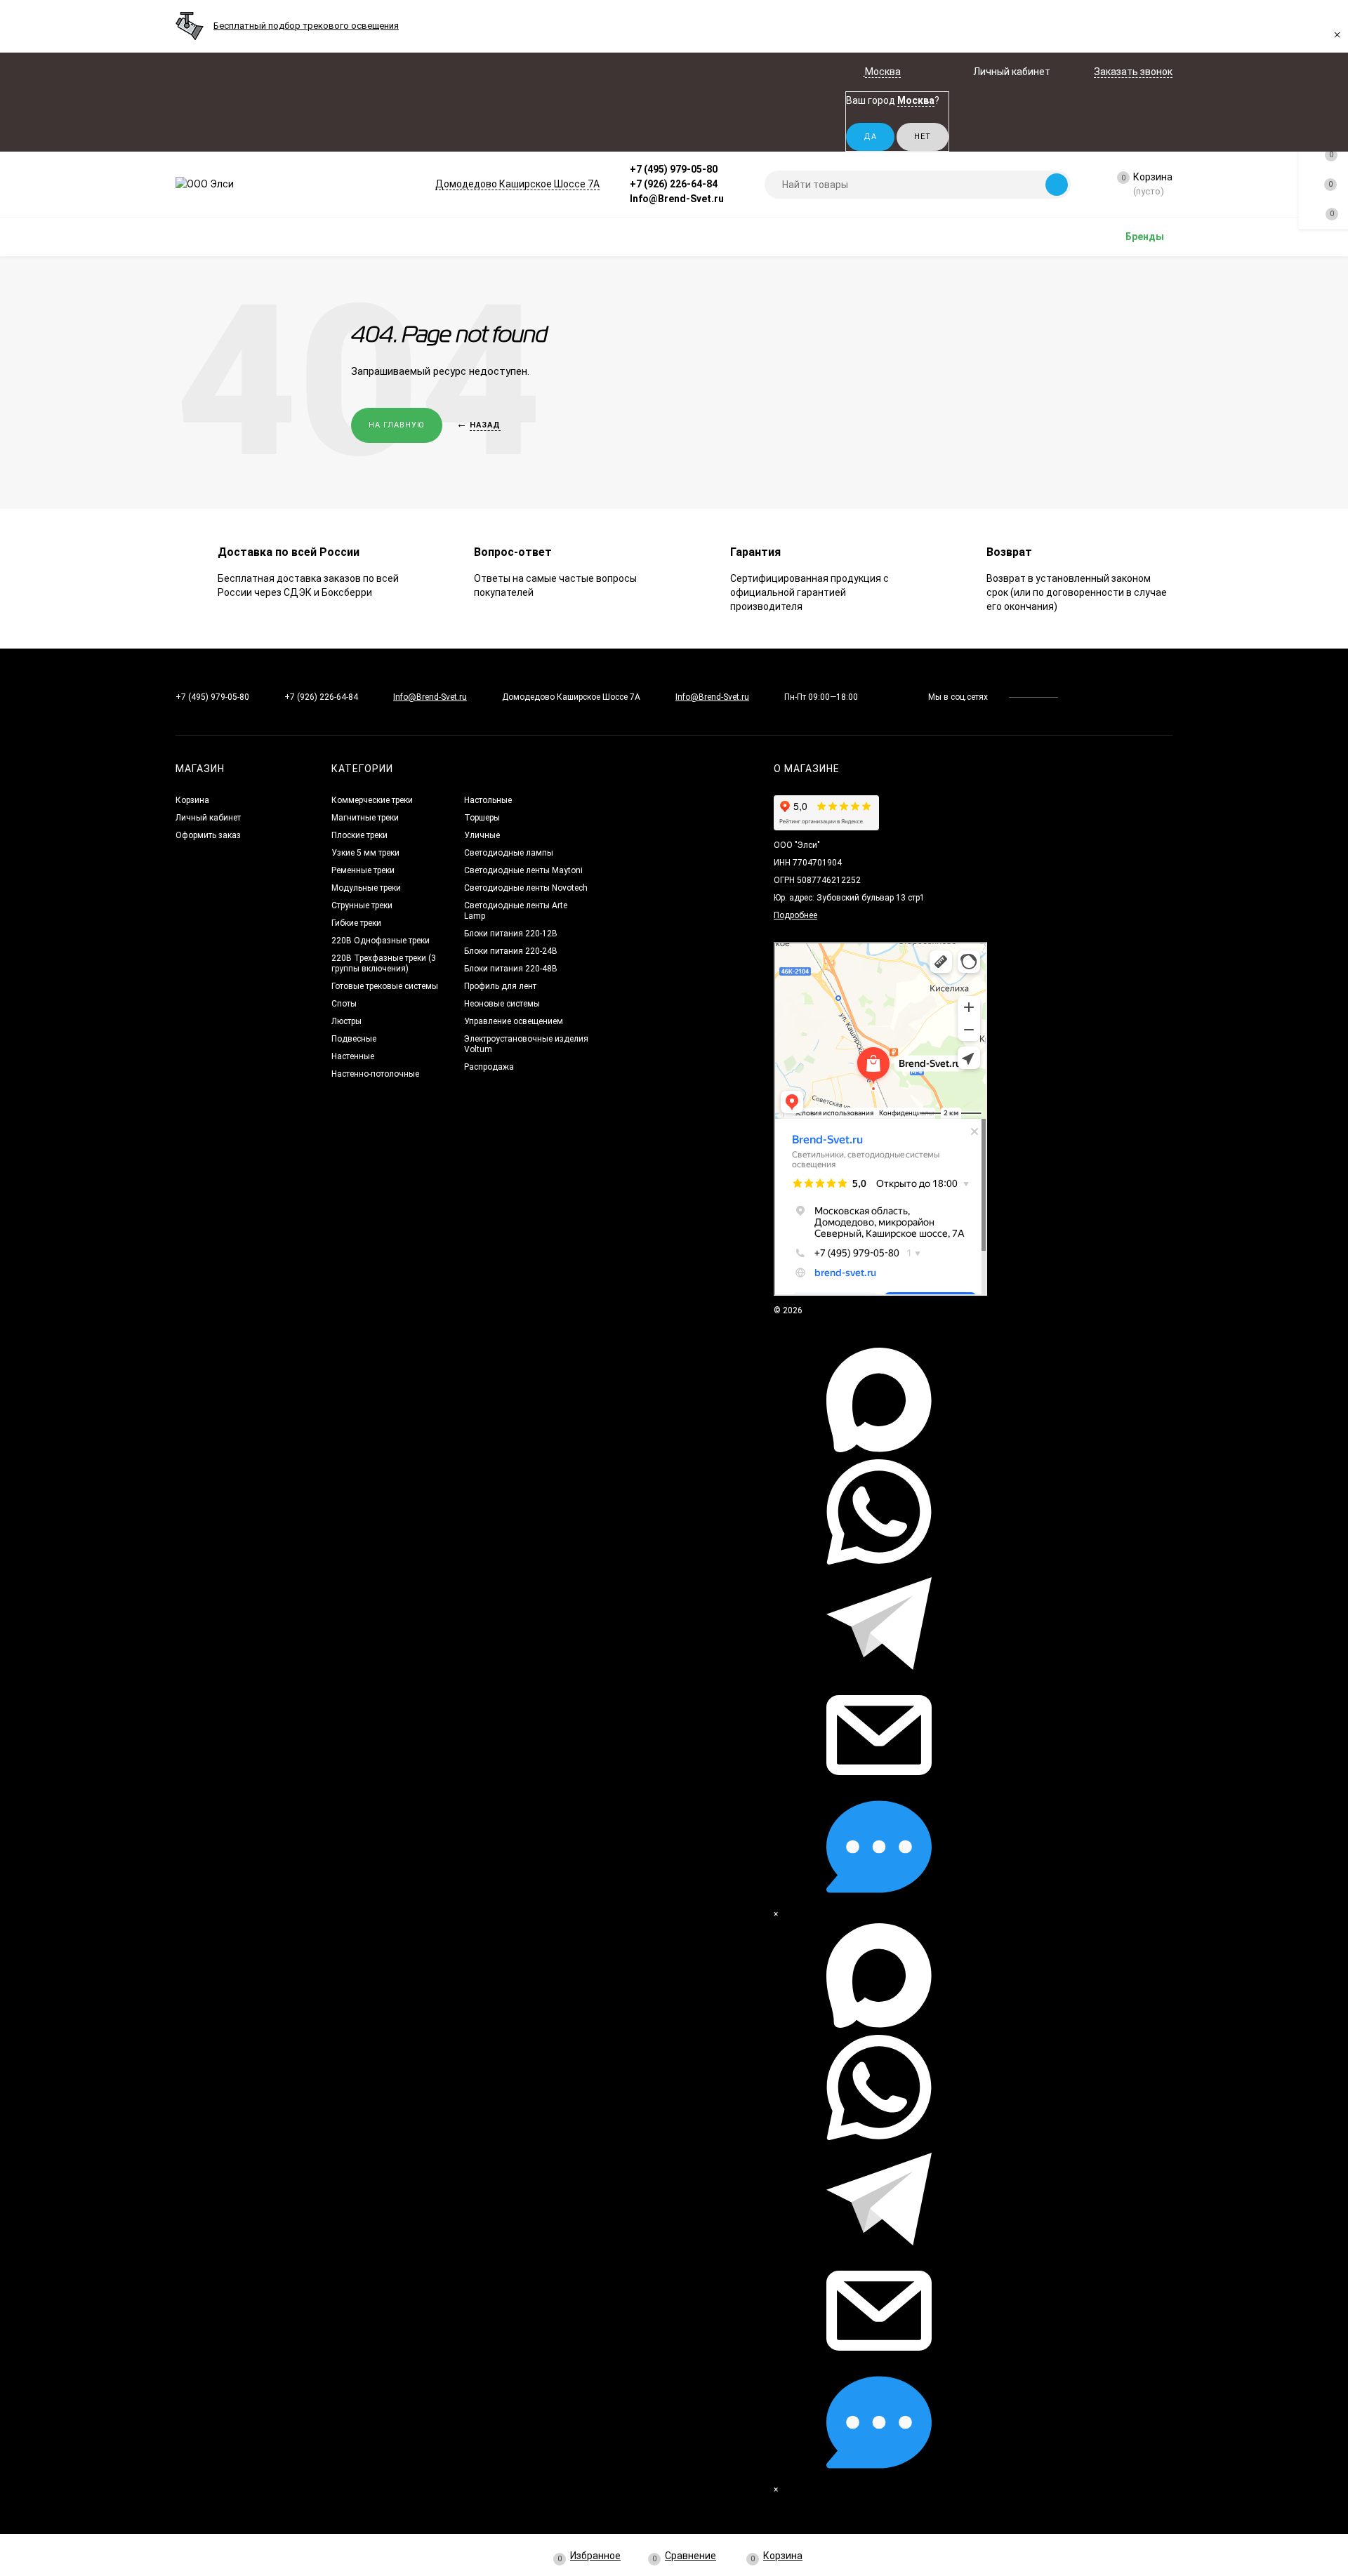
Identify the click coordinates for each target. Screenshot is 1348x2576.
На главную (397, 425)
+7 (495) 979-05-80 (674, 169)
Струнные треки (362, 905)
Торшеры (482, 818)
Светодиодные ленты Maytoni (523, 870)
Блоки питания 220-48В (511, 969)
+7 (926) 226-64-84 (674, 184)
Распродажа (489, 1067)
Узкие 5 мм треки (365, 853)
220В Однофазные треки (381, 941)
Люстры (346, 1021)
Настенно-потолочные (375, 1074)
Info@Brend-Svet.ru (677, 199)
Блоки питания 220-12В (511, 934)
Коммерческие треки (372, 800)
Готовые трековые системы (385, 986)
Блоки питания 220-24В (511, 951)
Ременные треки (363, 870)
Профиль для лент (500, 986)
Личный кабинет (208, 818)
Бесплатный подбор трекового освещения (306, 26)
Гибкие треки (356, 923)
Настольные (488, 800)
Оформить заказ (208, 835)
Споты (344, 1004)
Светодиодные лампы (509, 853)
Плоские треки (359, 835)
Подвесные (354, 1039)
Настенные (353, 1056)
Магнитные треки (365, 818)
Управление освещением (514, 1021)
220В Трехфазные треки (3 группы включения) (384, 963)
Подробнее (795, 915)
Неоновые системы (502, 1004)
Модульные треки (366, 888)
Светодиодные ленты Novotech (526, 888)
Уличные (482, 835)
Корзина (192, 800)
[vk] (1079, 697)
